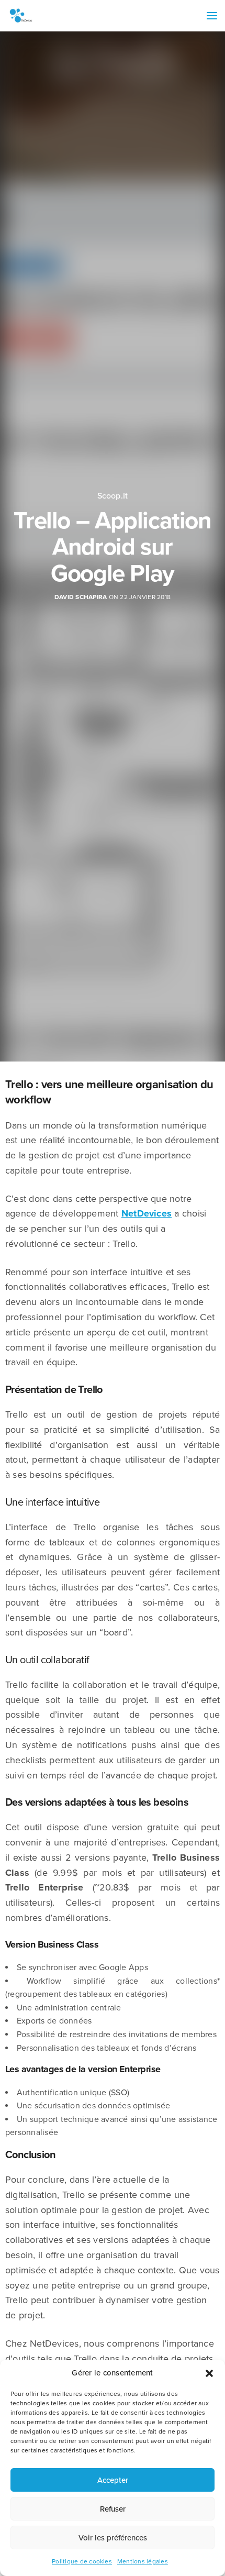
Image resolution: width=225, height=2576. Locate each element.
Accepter (113, 2480)
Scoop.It (113, 496)
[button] (209, 2373)
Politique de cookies (82, 2561)
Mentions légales (143, 2561)
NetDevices (147, 1213)
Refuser (113, 2509)
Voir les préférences (113, 2538)
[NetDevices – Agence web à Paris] (21, 16)
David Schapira (81, 597)
